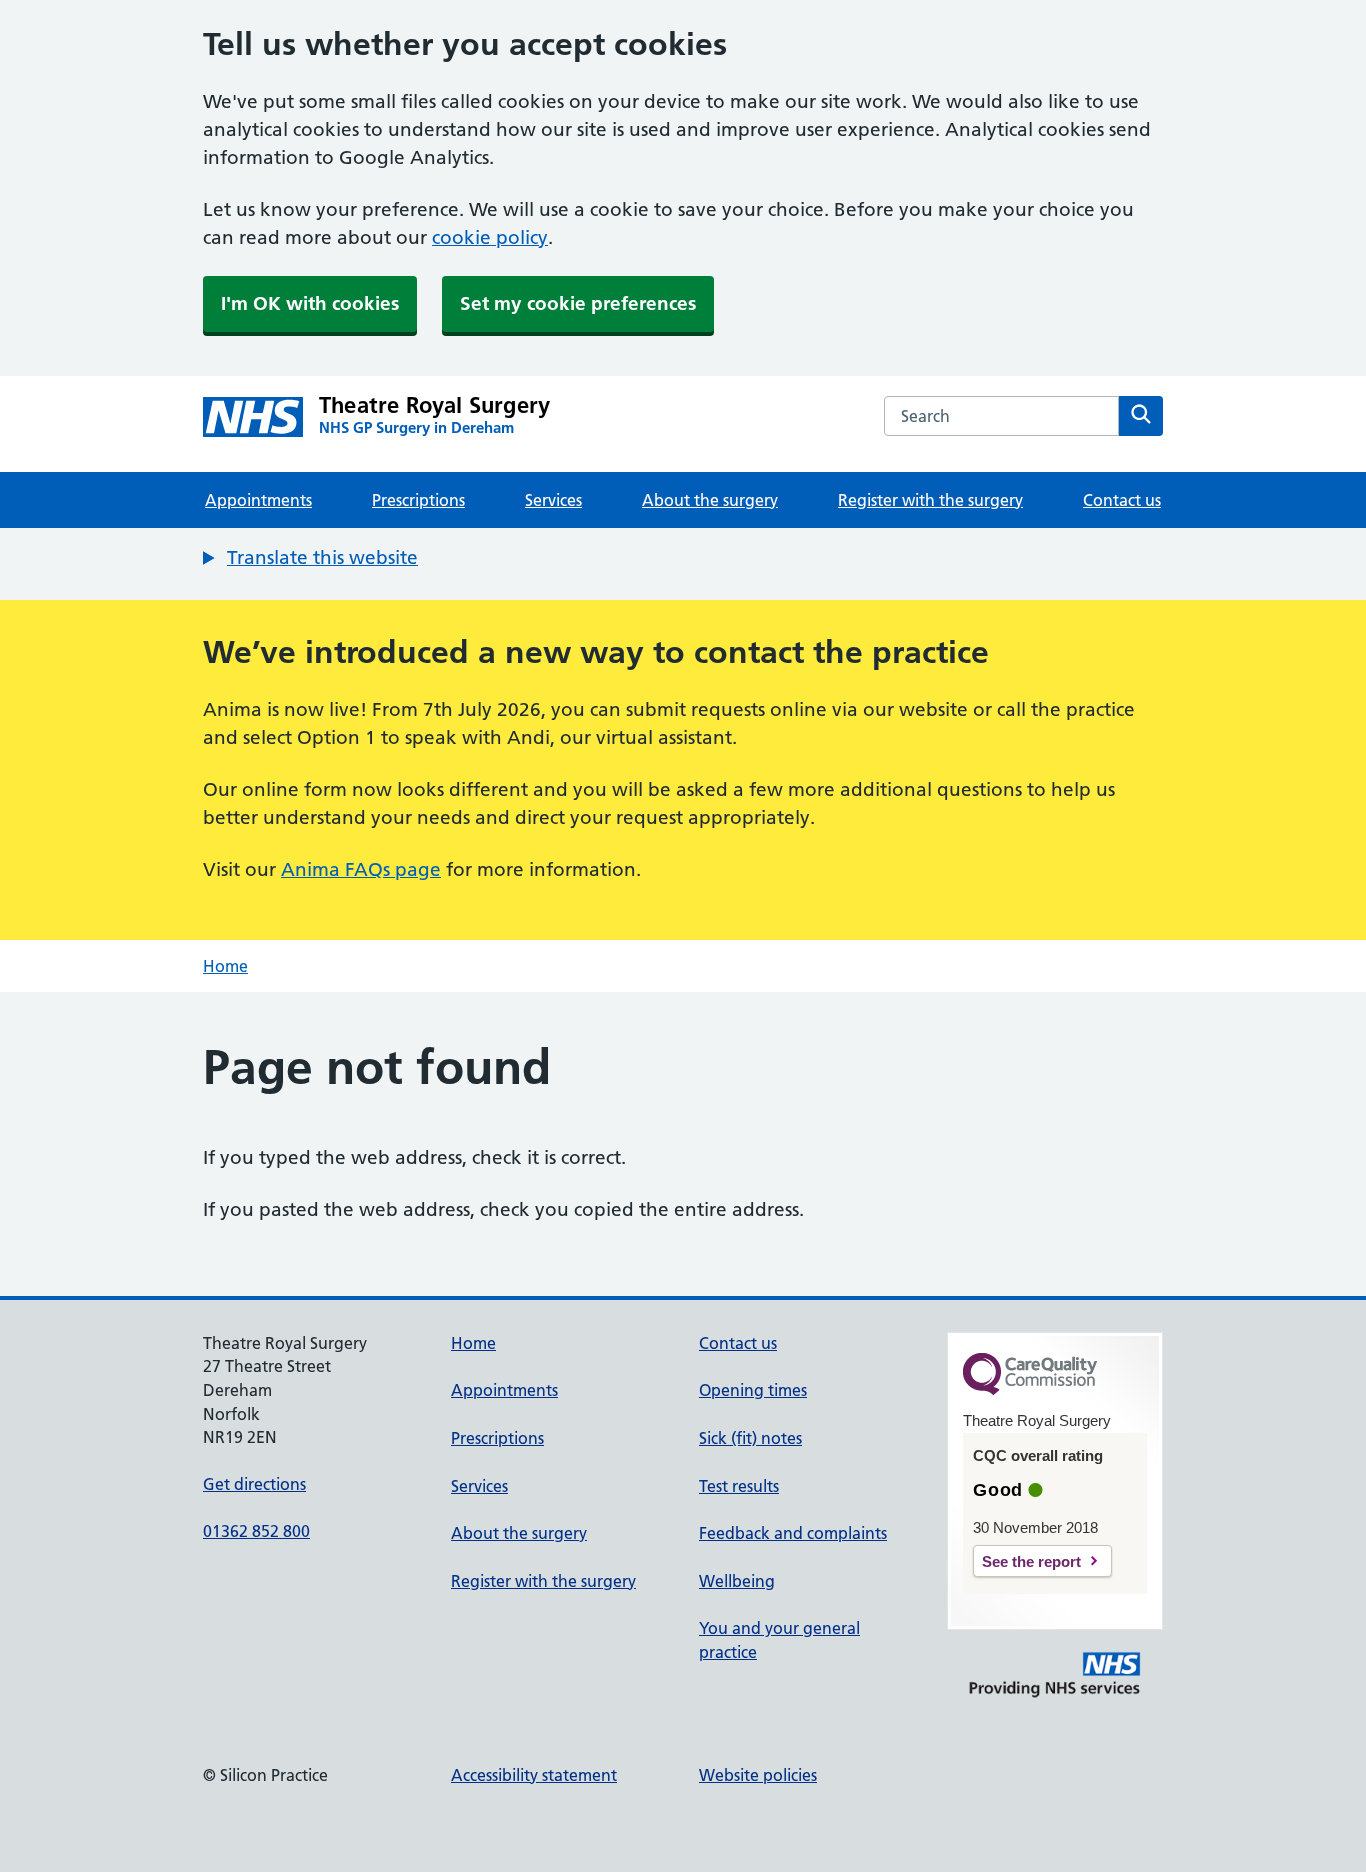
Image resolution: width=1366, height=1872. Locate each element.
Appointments (258, 500)
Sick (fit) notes (750, 1438)
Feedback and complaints (793, 1533)
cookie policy (490, 237)
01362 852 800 (256, 1531)
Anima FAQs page (361, 869)
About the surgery (710, 500)
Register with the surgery (930, 500)
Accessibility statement (534, 1775)
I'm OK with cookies (310, 303)
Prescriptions (418, 500)
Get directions (254, 1484)
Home (225, 966)
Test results (739, 1486)
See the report (1031, 1561)
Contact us (1122, 500)
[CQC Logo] (1030, 1390)
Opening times (753, 1390)
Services (553, 500)
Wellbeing (737, 1581)
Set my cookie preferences (578, 303)
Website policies (758, 1775)
